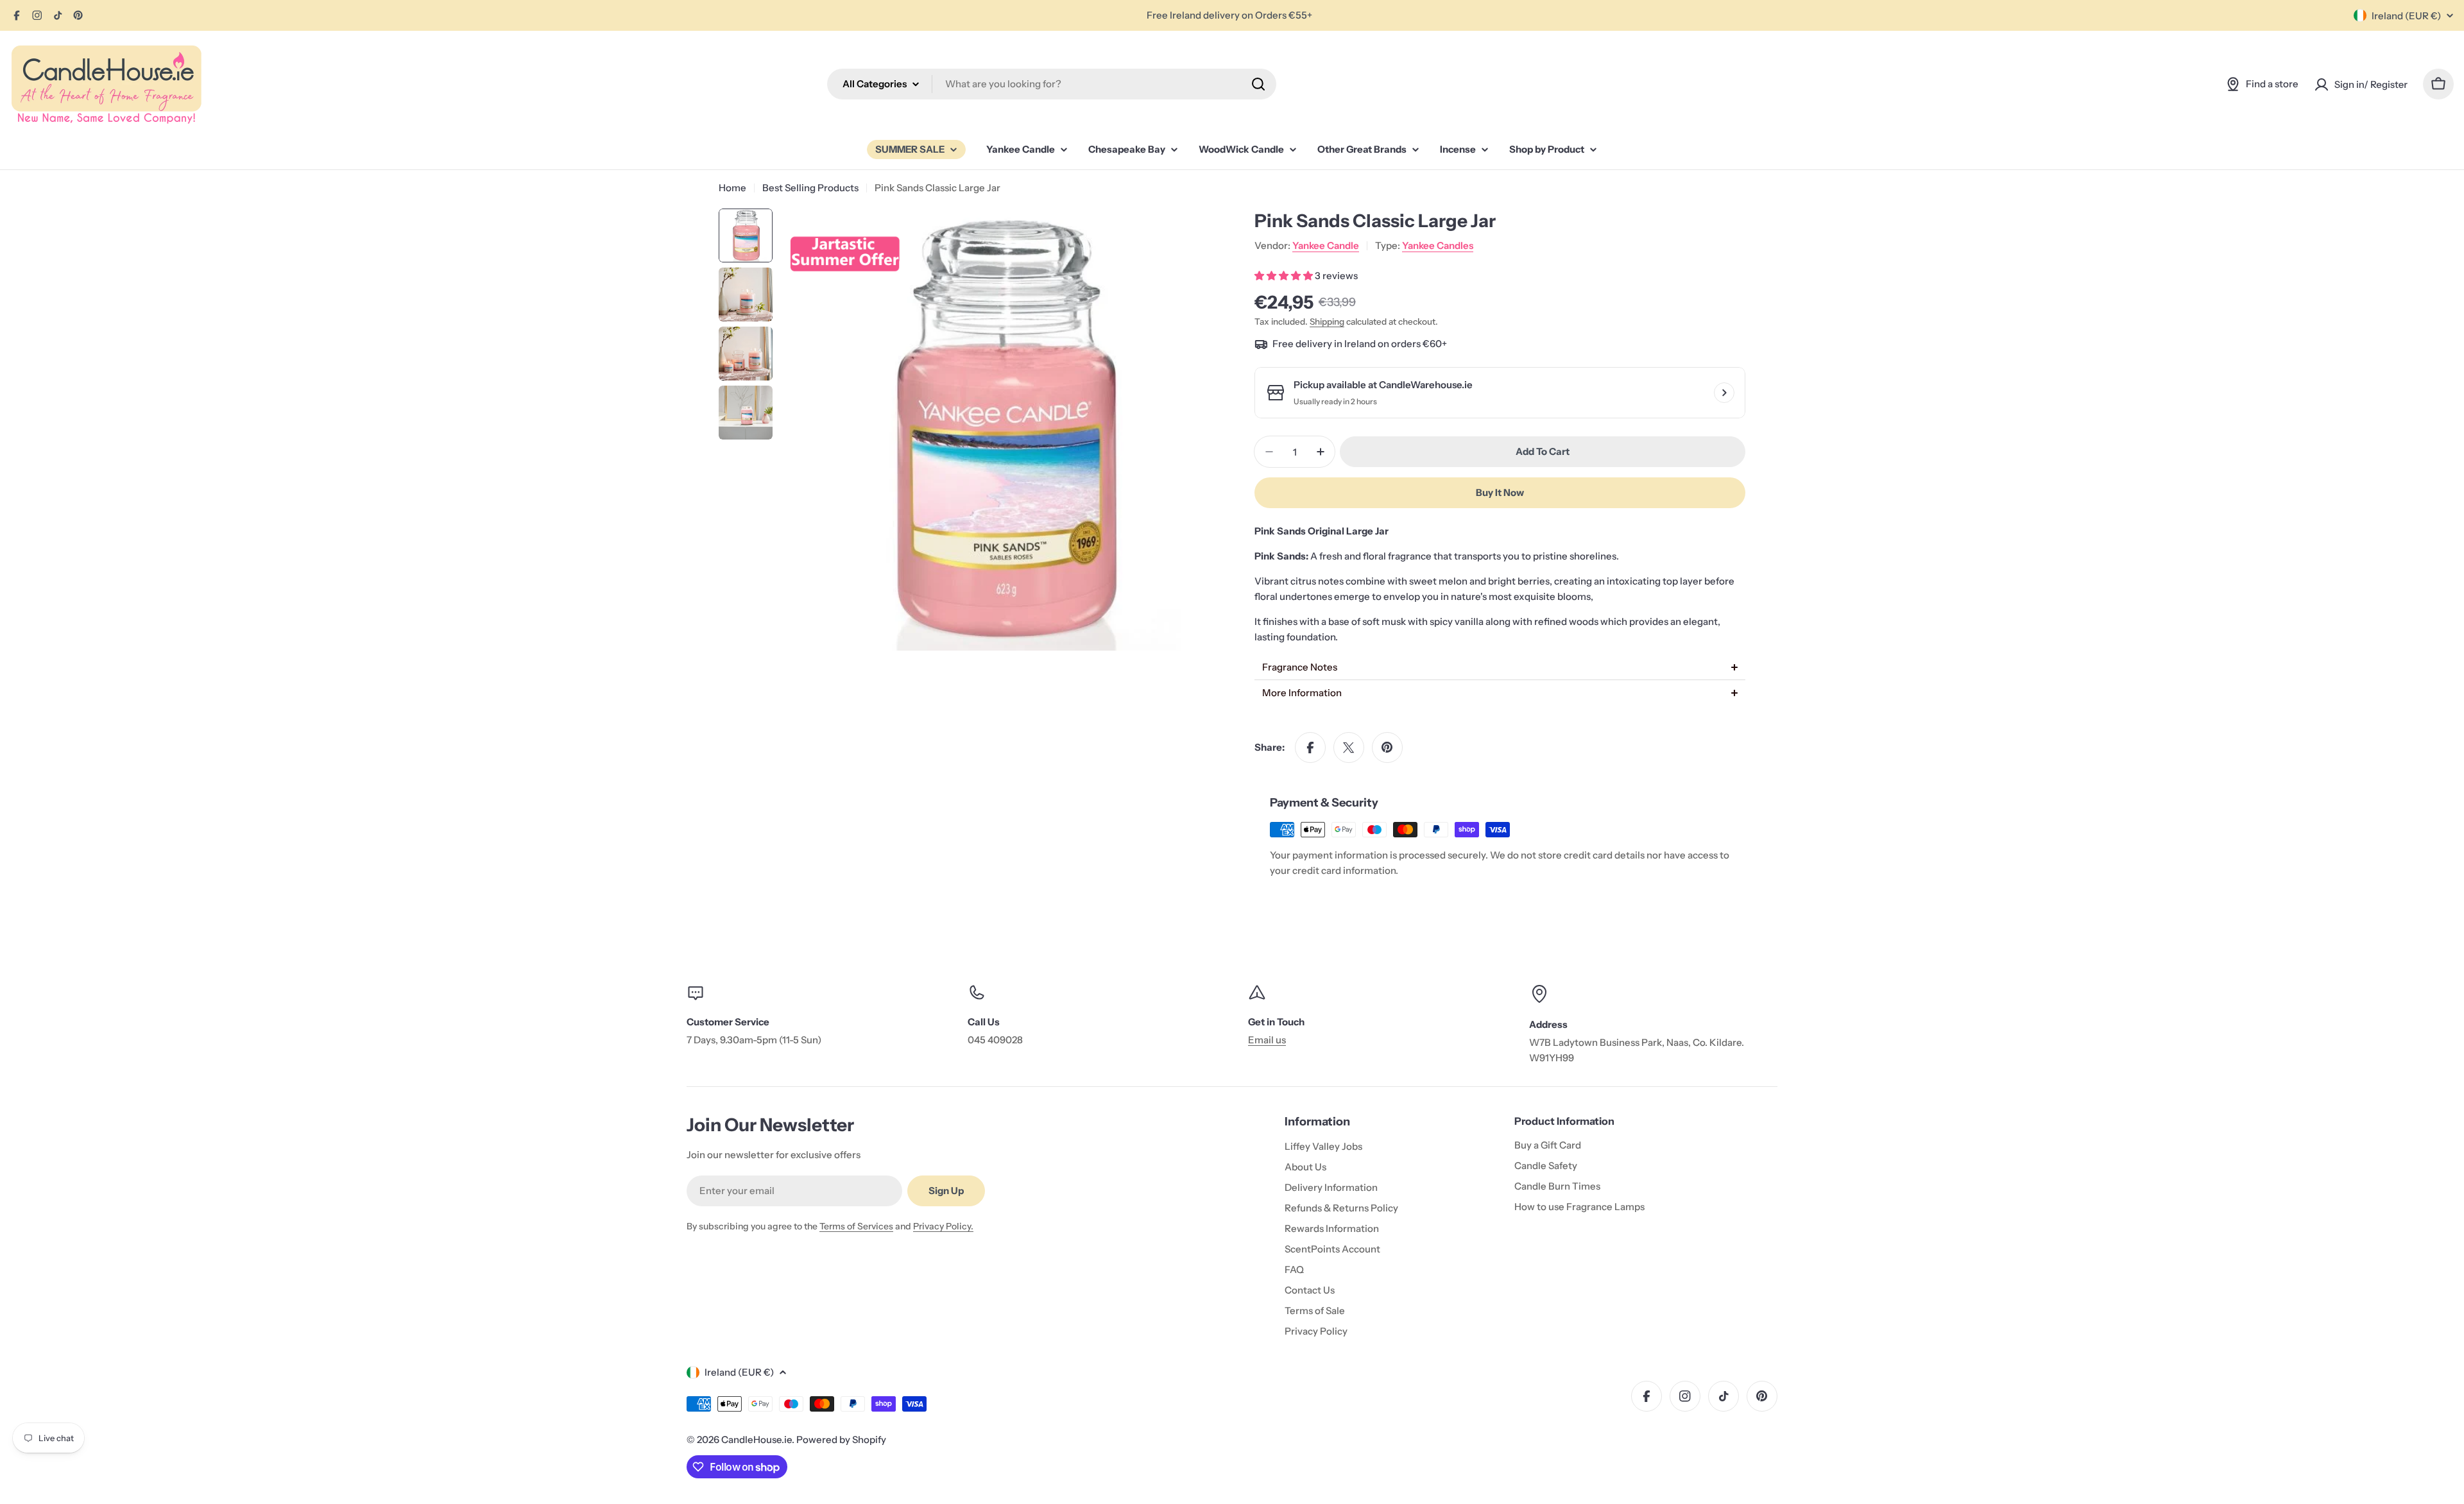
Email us (1267, 1040)
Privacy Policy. (943, 1226)
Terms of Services (856, 1226)
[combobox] (1052, 84)
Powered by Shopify (841, 1440)
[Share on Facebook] (1310, 748)
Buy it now (1500, 492)
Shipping (1327, 321)
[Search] (1258, 84)
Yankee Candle (1326, 245)
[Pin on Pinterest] (1387, 748)
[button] (1500, 667)
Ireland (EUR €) (2406, 16)
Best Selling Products (810, 188)
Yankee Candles (1438, 245)
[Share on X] (1349, 748)
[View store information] (1724, 393)
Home (732, 188)
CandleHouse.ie (757, 1440)
